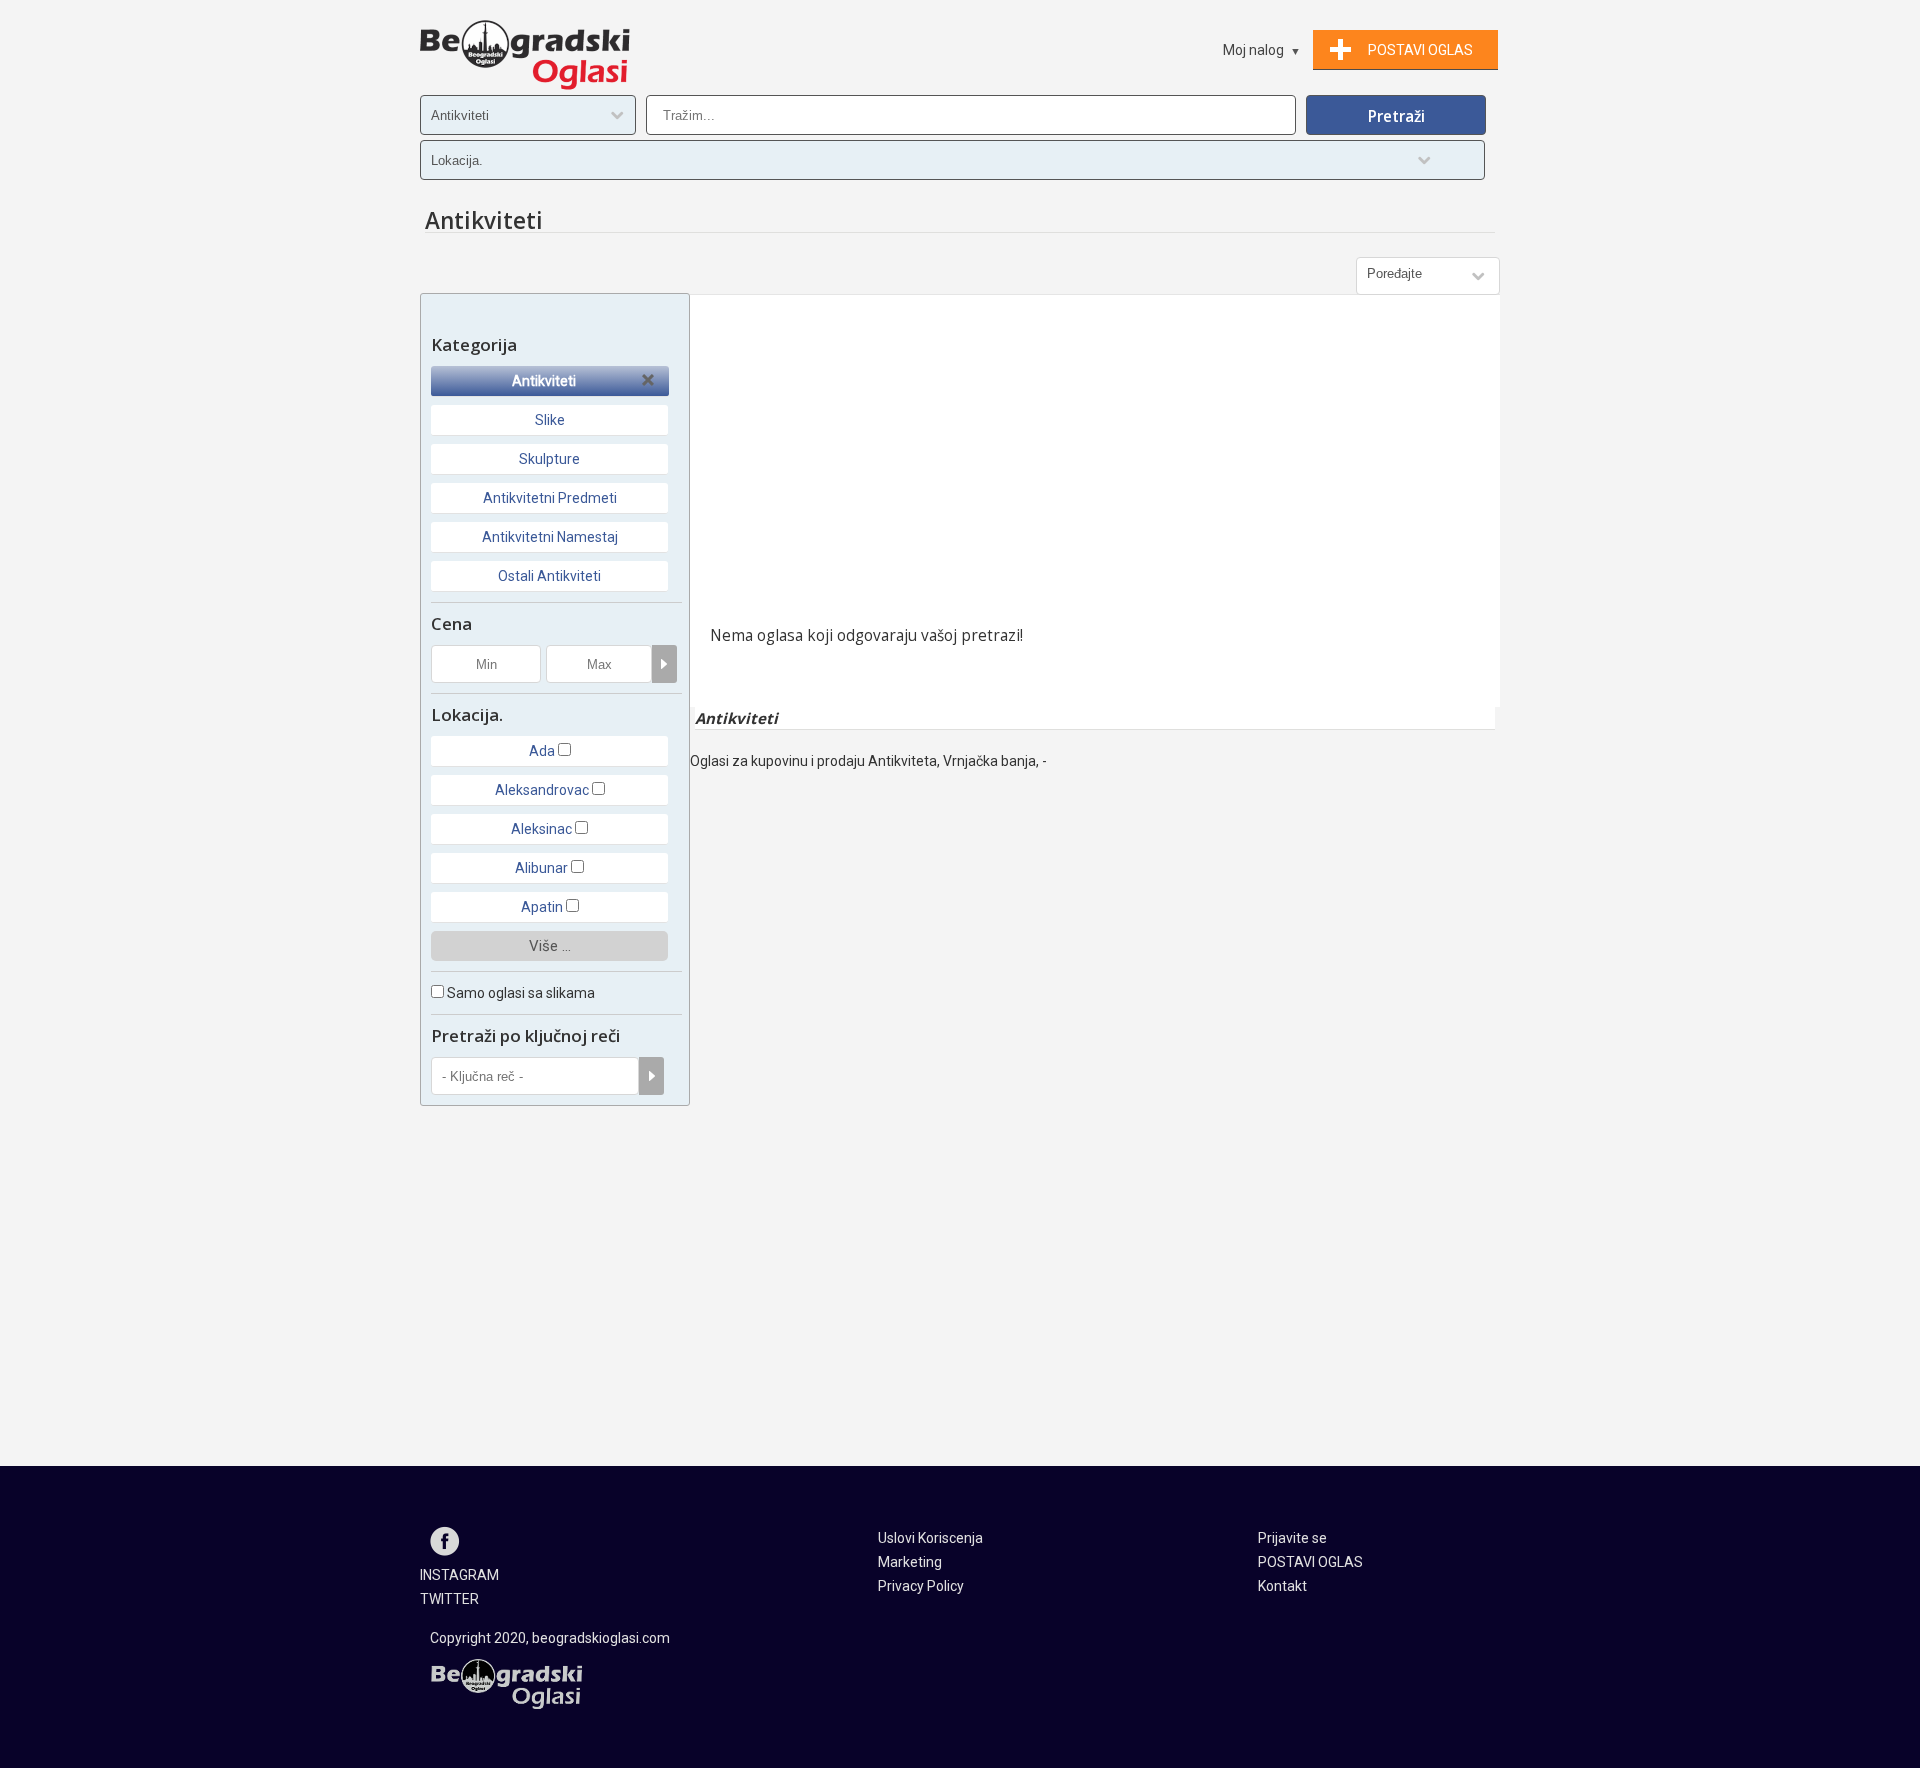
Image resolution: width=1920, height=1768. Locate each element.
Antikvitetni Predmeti (550, 498)
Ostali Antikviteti (549, 576)
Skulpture (549, 459)
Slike (550, 420)
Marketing (910, 1562)
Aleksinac (541, 829)
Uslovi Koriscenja (930, 1538)
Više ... (550, 946)
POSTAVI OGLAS (1310, 1562)
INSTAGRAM (459, 1575)
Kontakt (1282, 1586)
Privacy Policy (921, 1586)
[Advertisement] (1095, 465)
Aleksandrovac (542, 790)
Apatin (542, 907)
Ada (542, 751)
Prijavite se (1292, 1538)
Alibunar (541, 868)
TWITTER (449, 1599)
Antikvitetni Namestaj (550, 537)
